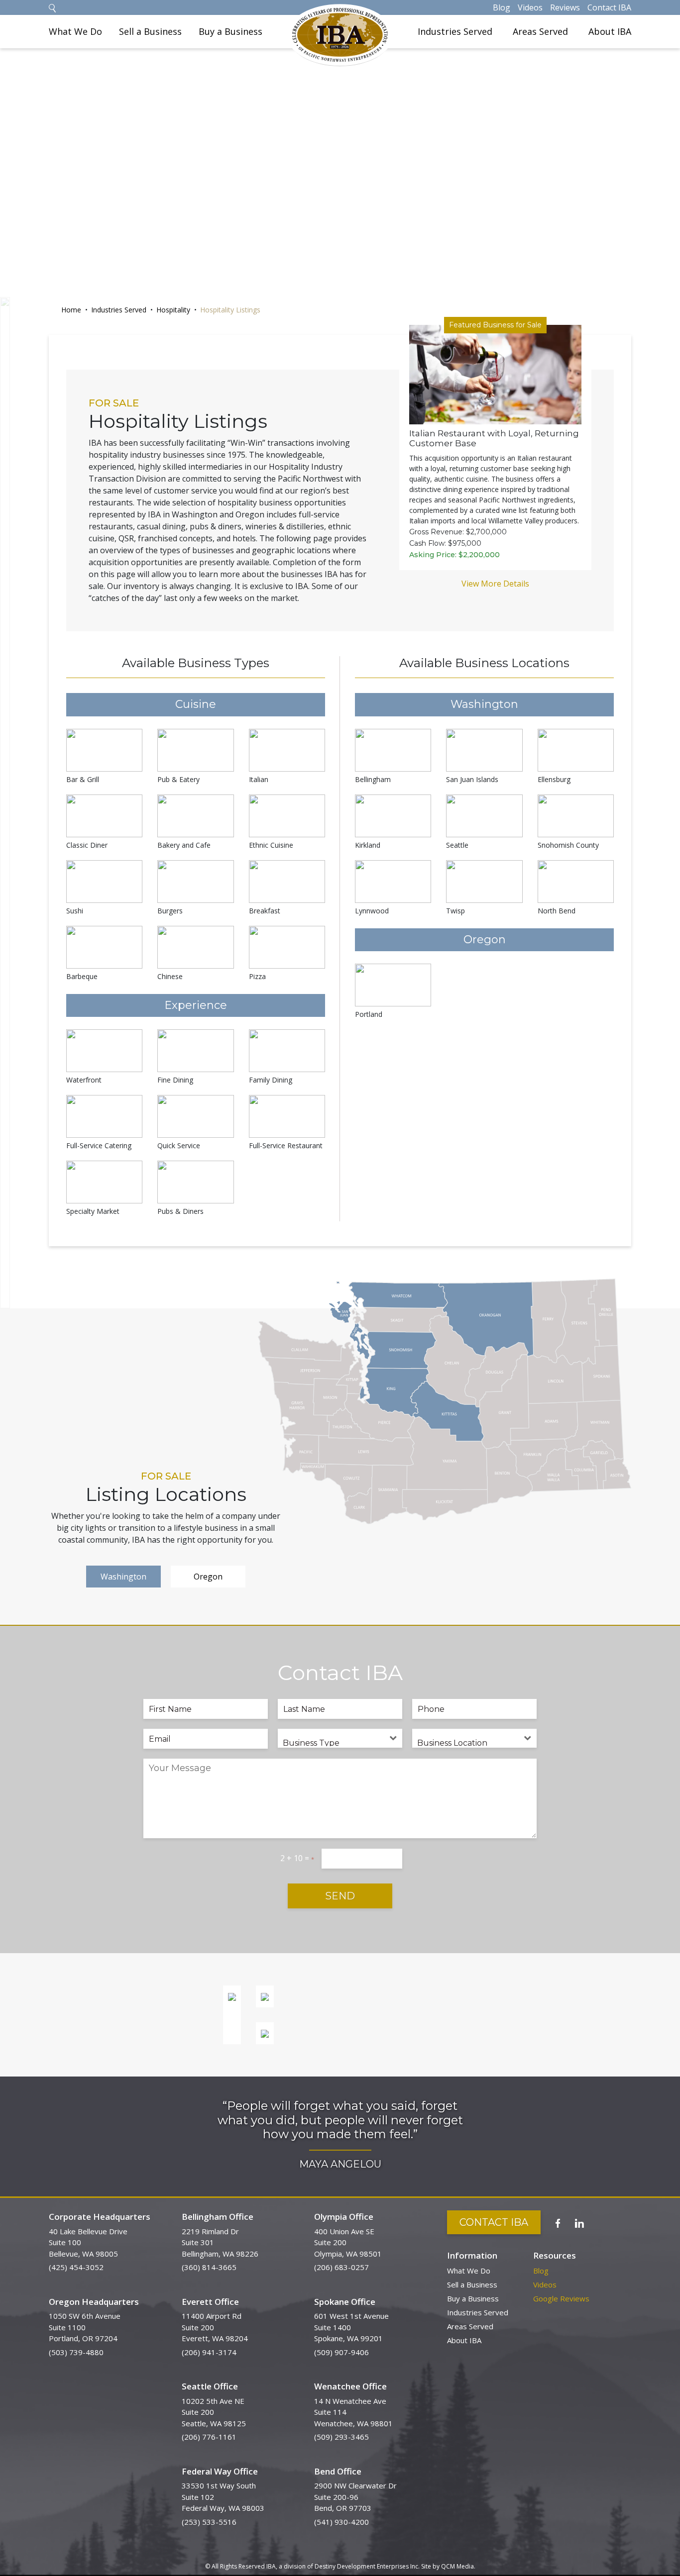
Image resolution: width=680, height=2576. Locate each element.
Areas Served (540, 31)
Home (71, 310)
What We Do (75, 31)
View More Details (495, 584)
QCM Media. (458, 2566)
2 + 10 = (297, 1858)
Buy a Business (230, 31)
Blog (502, 7)
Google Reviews (561, 2298)
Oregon (208, 1577)
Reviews (565, 7)
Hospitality (173, 310)
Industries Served (455, 31)
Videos (530, 7)
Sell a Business (150, 31)
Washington (123, 1577)
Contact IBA (609, 7)
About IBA (610, 31)
